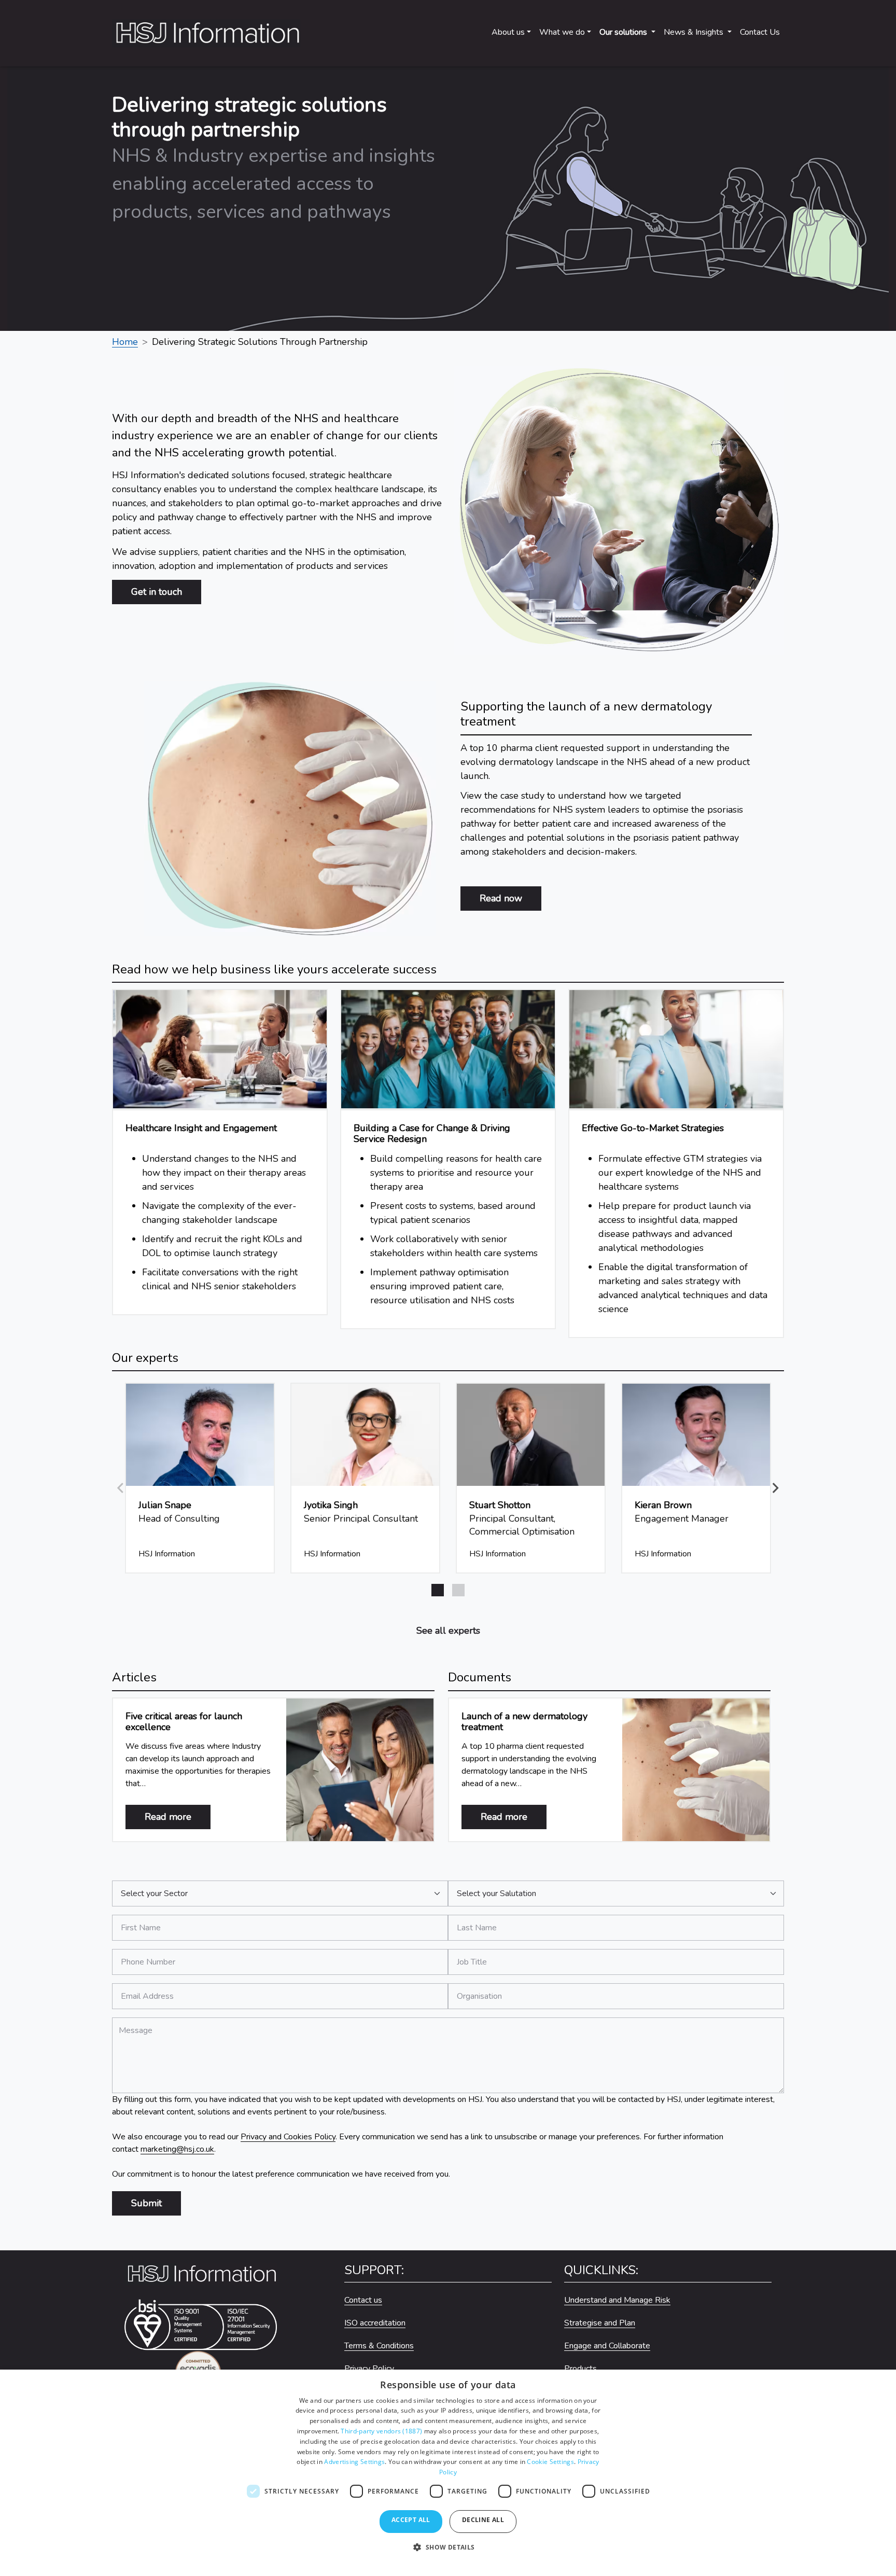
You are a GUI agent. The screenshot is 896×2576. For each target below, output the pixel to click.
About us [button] (508, 32)
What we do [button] (562, 32)
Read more (178, 1816)
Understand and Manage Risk (617, 2300)
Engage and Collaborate (607, 2346)
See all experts (448, 1631)
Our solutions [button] (624, 32)
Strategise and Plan (600, 2323)
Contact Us (760, 32)
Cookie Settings (550, 2462)
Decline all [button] (483, 2520)
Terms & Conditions (379, 2346)
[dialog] (448, 2473)
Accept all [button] (411, 2520)
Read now (501, 898)
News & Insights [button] (695, 32)
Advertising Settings (354, 2462)
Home (125, 342)
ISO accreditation (375, 2323)
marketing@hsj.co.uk (177, 2149)
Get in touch (157, 592)
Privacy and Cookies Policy (288, 2137)
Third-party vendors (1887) (381, 2431)
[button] (776, 1488)
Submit (146, 2203)
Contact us (363, 2300)
